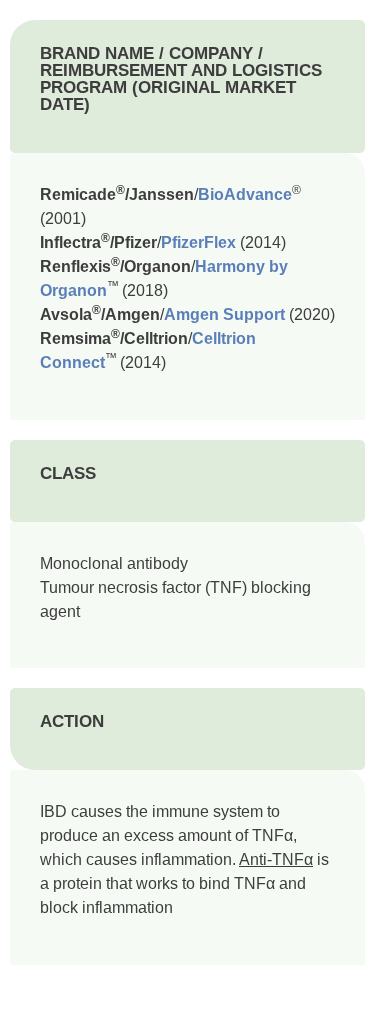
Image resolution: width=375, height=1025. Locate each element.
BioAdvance (245, 194)
